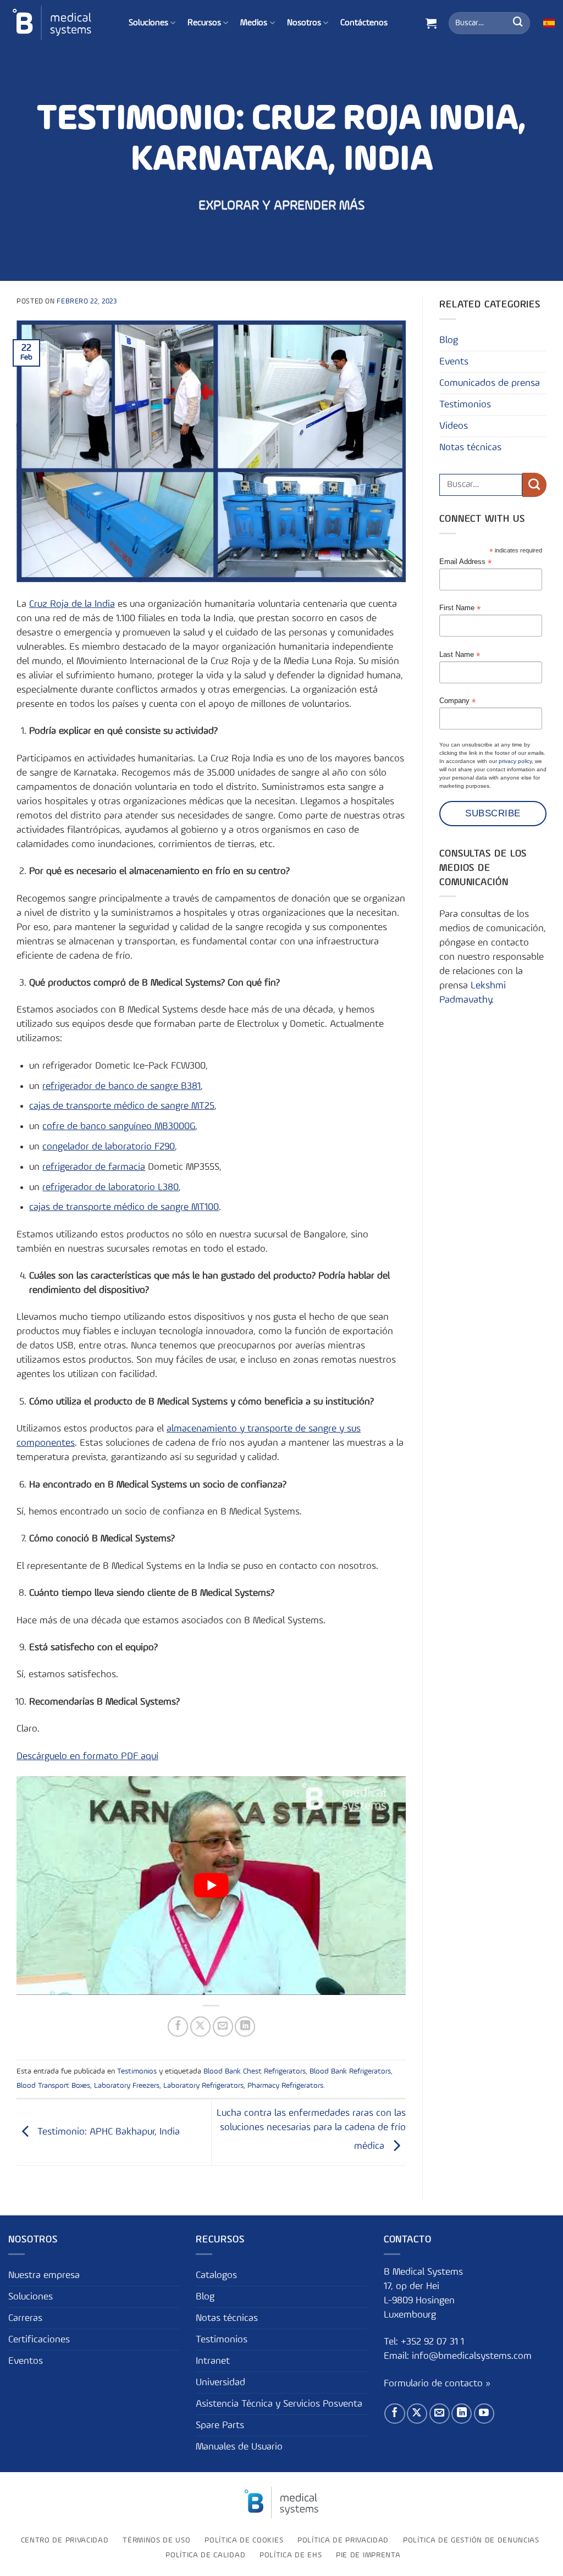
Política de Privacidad (343, 2540)
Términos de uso (156, 2540)
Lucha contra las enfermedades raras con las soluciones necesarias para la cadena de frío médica (311, 2130)
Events (454, 362)
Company (457, 701)
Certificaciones (39, 2340)
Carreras (25, 2318)
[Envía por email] (223, 2027)
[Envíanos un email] (440, 2414)
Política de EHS (291, 2555)
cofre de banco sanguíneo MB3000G (119, 1126)
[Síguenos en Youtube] (484, 2414)
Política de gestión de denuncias (471, 2540)
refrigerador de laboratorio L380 (111, 1187)
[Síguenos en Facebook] (394, 2414)
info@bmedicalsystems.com (472, 2356)
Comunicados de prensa (490, 383)
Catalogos (216, 2275)
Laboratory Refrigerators (203, 2086)
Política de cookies (244, 2540)
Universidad (220, 2382)
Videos (454, 426)
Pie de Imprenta (368, 2555)
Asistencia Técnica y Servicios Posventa (279, 2404)
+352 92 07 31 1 (434, 2342)
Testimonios (137, 2071)
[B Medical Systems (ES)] (52, 23)
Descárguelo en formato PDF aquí (87, 1756)
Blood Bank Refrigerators (350, 2071)
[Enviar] (518, 23)
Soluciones (148, 23)
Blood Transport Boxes (53, 2086)
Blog (449, 340)
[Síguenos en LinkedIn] (462, 2414)
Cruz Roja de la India (72, 604)
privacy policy (515, 761)
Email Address (465, 562)
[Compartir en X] (200, 2027)
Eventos (26, 2361)
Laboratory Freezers (127, 2086)
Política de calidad (205, 2555)
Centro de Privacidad (65, 2540)
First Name (460, 608)
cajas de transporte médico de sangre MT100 (124, 1207)
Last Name (460, 655)
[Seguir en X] (417, 2414)
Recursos (204, 23)
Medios (254, 23)
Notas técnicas (470, 447)
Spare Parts (220, 2425)
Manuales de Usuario (239, 2447)
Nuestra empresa (44, 2275)
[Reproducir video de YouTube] (211, 1886)
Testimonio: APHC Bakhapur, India (107, 2132)
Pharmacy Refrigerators (285, 2086)
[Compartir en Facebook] (178, 2027)
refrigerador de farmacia (94, 1167)
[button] (431, 23)
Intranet (213, 2361)
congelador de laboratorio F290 (109, 1147)
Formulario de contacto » (437, 2384)
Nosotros (304, 23)
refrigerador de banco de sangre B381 (122, 1086)
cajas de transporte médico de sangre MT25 (122, 1106)
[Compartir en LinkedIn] (245, 2027)
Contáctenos (364, 23)
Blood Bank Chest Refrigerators (255, 2071)
